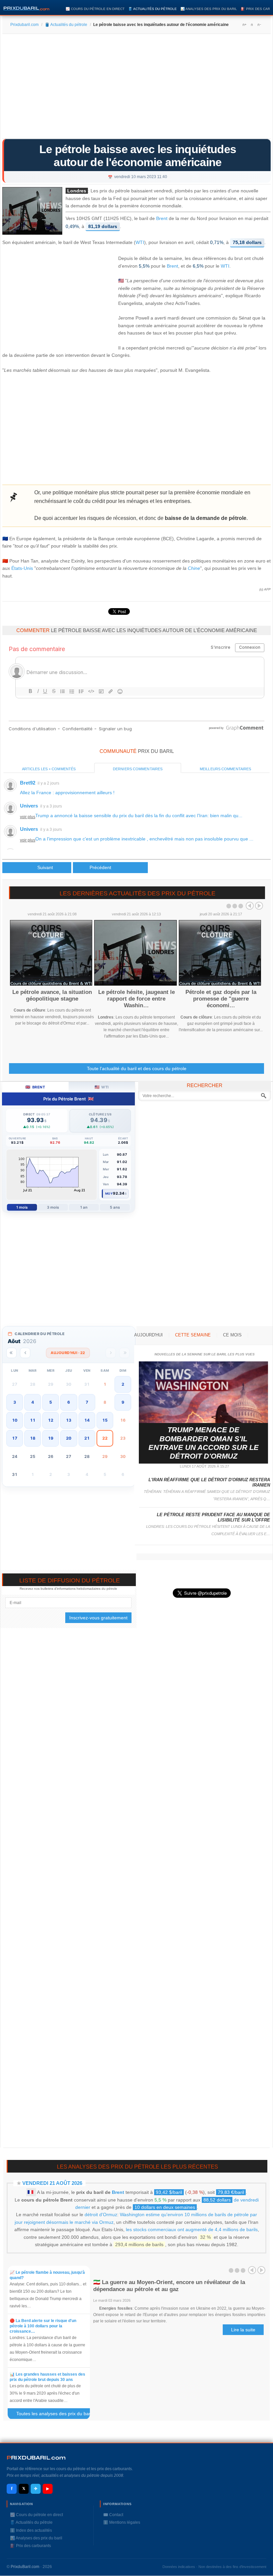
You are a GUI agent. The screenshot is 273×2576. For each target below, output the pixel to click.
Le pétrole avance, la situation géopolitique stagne (52, 995)
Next (259, 906)
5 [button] (51, 1402)
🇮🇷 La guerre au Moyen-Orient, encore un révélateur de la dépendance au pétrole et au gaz (169, 2286)
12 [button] (51, 1420)
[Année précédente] (11, 1353)
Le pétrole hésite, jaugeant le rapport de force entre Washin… (136, 999)
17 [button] (15, 1438)
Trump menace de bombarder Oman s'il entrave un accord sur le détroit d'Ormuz (204, 1443)
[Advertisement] (136, 89)
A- (259, 25)
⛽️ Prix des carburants (30, 2546)
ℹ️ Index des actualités (31, 2530)
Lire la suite (243, 2330)
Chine (194, 568)
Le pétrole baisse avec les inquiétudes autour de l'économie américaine (138, 156)
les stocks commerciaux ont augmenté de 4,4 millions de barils (192, 2229)
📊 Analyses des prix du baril (209, 9)
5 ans (115, 1207)
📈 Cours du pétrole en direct (95, 9)
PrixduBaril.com (25, 2567)
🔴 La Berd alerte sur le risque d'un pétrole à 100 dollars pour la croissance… (43, 2326)
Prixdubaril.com (24, 25)
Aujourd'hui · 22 (68, 1353)
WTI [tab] (102, 1087)
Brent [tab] (35, 1087)
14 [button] (87, 1420)
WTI (140, 242)
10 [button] (15, 1420)
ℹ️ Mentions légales (122, 2522)
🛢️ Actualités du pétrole (152, 9)
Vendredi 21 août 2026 (52, 2183)
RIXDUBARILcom (36, 2458)
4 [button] (33, 1402)
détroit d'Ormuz (101, 2215)
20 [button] (69, 1438)
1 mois (22, 1207)
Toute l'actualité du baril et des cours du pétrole (137, 1068)
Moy (109, 1193)
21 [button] (87, 1438)
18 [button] (33, 1438)
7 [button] (87, 1402)
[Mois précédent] (25, 1353)
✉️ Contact (113, 2515)
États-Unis (22, 568)
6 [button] (69, 1402)
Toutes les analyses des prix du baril (57, 2415)
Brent (162, 219)
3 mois (53, 1207)
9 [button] (123, 1402)
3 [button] (15, 1402)
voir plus (28, 817)
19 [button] (51, 1438)
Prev (250, 906)
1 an (84, 1207)
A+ (244, 25)
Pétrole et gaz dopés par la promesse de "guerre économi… (221, 999)
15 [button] (105, 1420)
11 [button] (33, 1420)
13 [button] (69, 1420)
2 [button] (123, 1384)
